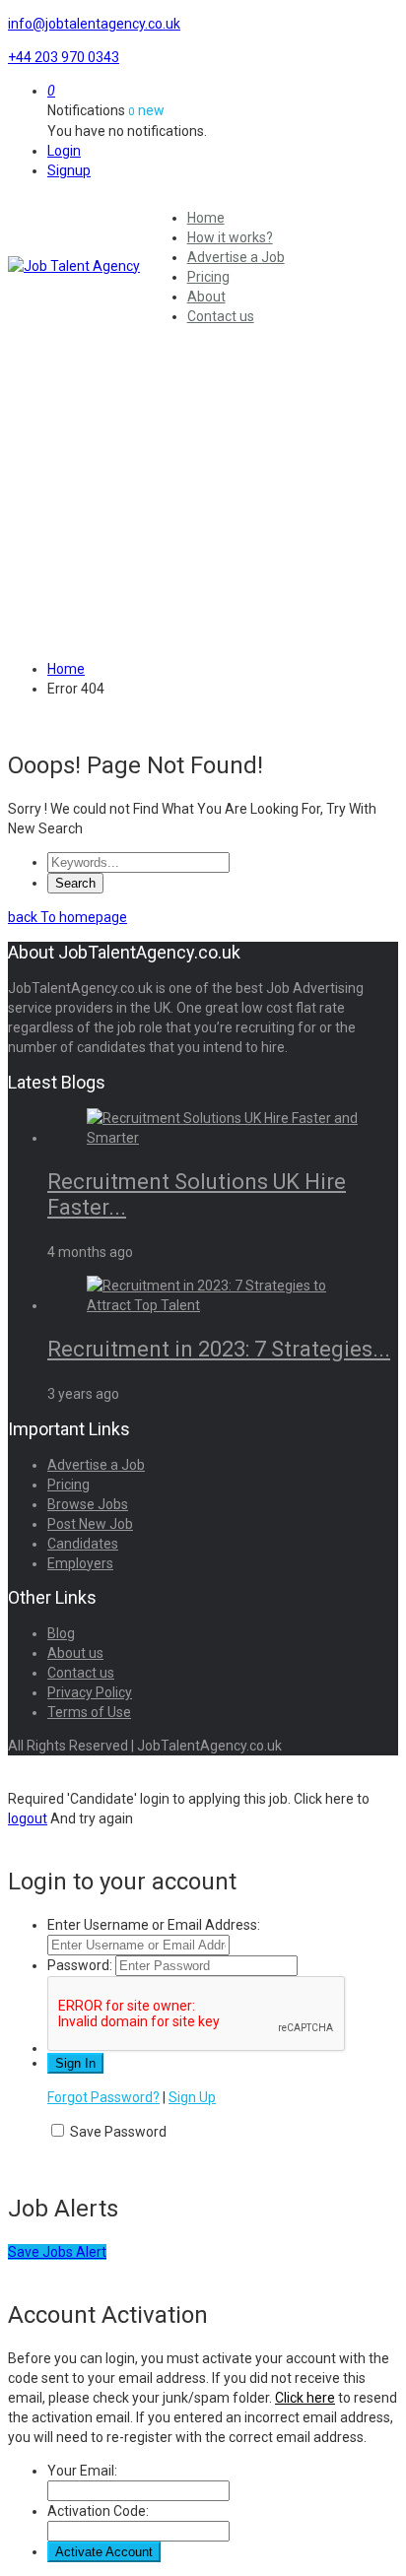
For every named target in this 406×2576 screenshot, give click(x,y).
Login (64, 151)
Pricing (208, 277)
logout (28, 1818)
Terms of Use (89, 1712)
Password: (80, 1965)
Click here (305, 2398)
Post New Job (90, 1524)
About (206, 297)
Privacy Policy (90, 1692)
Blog (61, 1633)
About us (75, 1653)
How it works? (230, 237)
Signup (69, 170)
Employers (80, 1563)
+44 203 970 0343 (64, 57)
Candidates (83, 1544)
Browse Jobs (88, 1504)
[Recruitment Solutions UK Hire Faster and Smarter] (223, 1138)
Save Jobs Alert (57, 2252)
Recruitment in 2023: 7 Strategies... (219, 1349)
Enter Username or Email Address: (154, 1925)
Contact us (221, 316)
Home (206, 218)
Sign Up (192, 2097)
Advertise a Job (236, 257)
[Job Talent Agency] (76, 266)
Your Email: (82, 2471)
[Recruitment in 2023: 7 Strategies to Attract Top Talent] (223, 1305)
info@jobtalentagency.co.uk (94, 24)
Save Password (118, 2132)
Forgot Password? (103, 2097)
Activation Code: (98, 2511)
